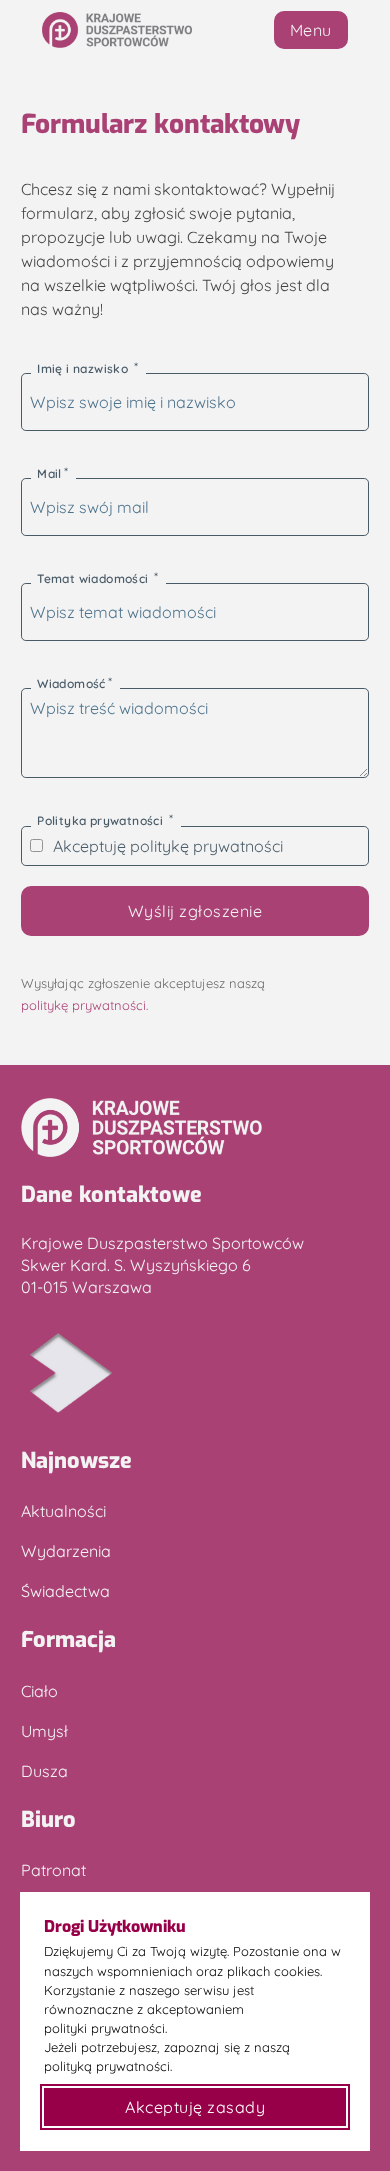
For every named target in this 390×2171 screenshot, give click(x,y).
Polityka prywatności (101, 820)
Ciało (39, 1691)
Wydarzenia (66, 1551)
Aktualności (63, 1511)
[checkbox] (36, 845)
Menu (311, 30)
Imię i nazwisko (84, 368)
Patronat (53, 1870)
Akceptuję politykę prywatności (168, 846)
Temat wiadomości (94, 578)
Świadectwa (65, 1591)
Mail (49, 473)
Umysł (44, 1731)
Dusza (44, 1771)
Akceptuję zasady (195, 2107)
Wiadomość (71, 683)
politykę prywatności (83, 1005)
